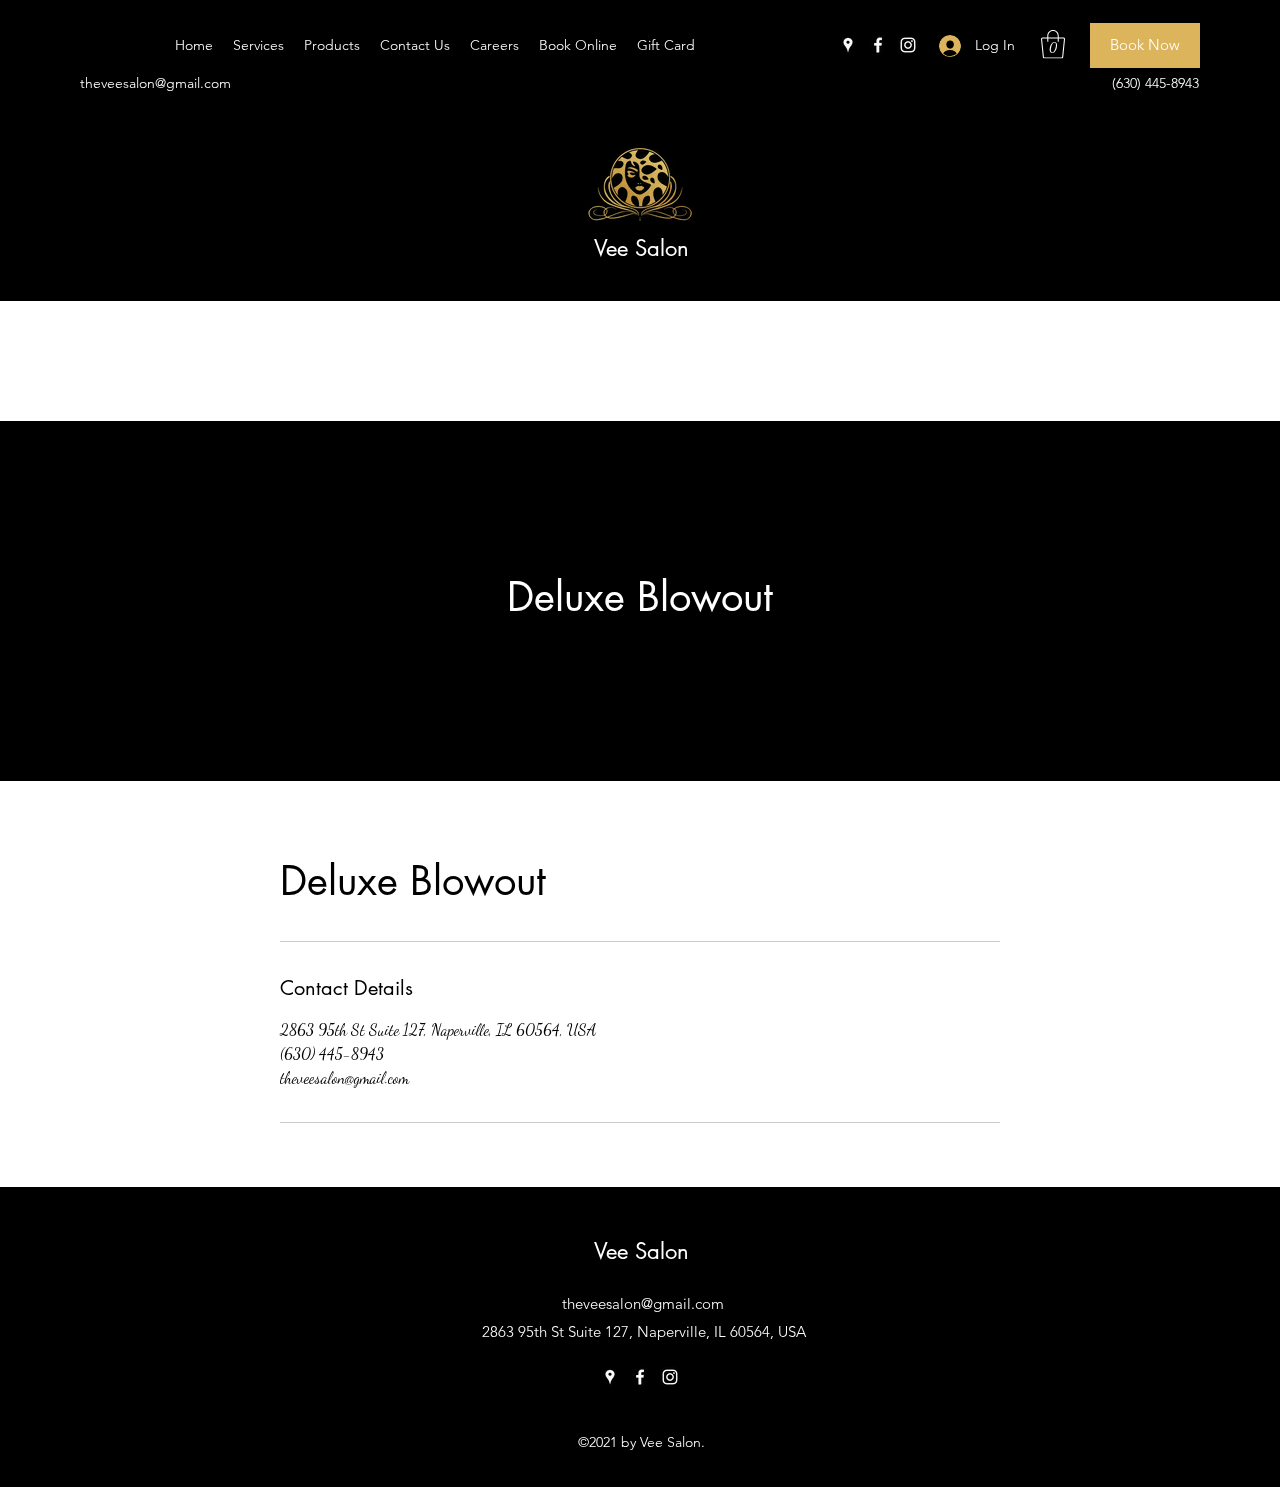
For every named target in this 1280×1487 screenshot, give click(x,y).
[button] (1053, 44)
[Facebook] (878, 45)
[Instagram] (908, 45)
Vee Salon (641, 248)
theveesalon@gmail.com (155, 83)
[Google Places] (848, 45)
